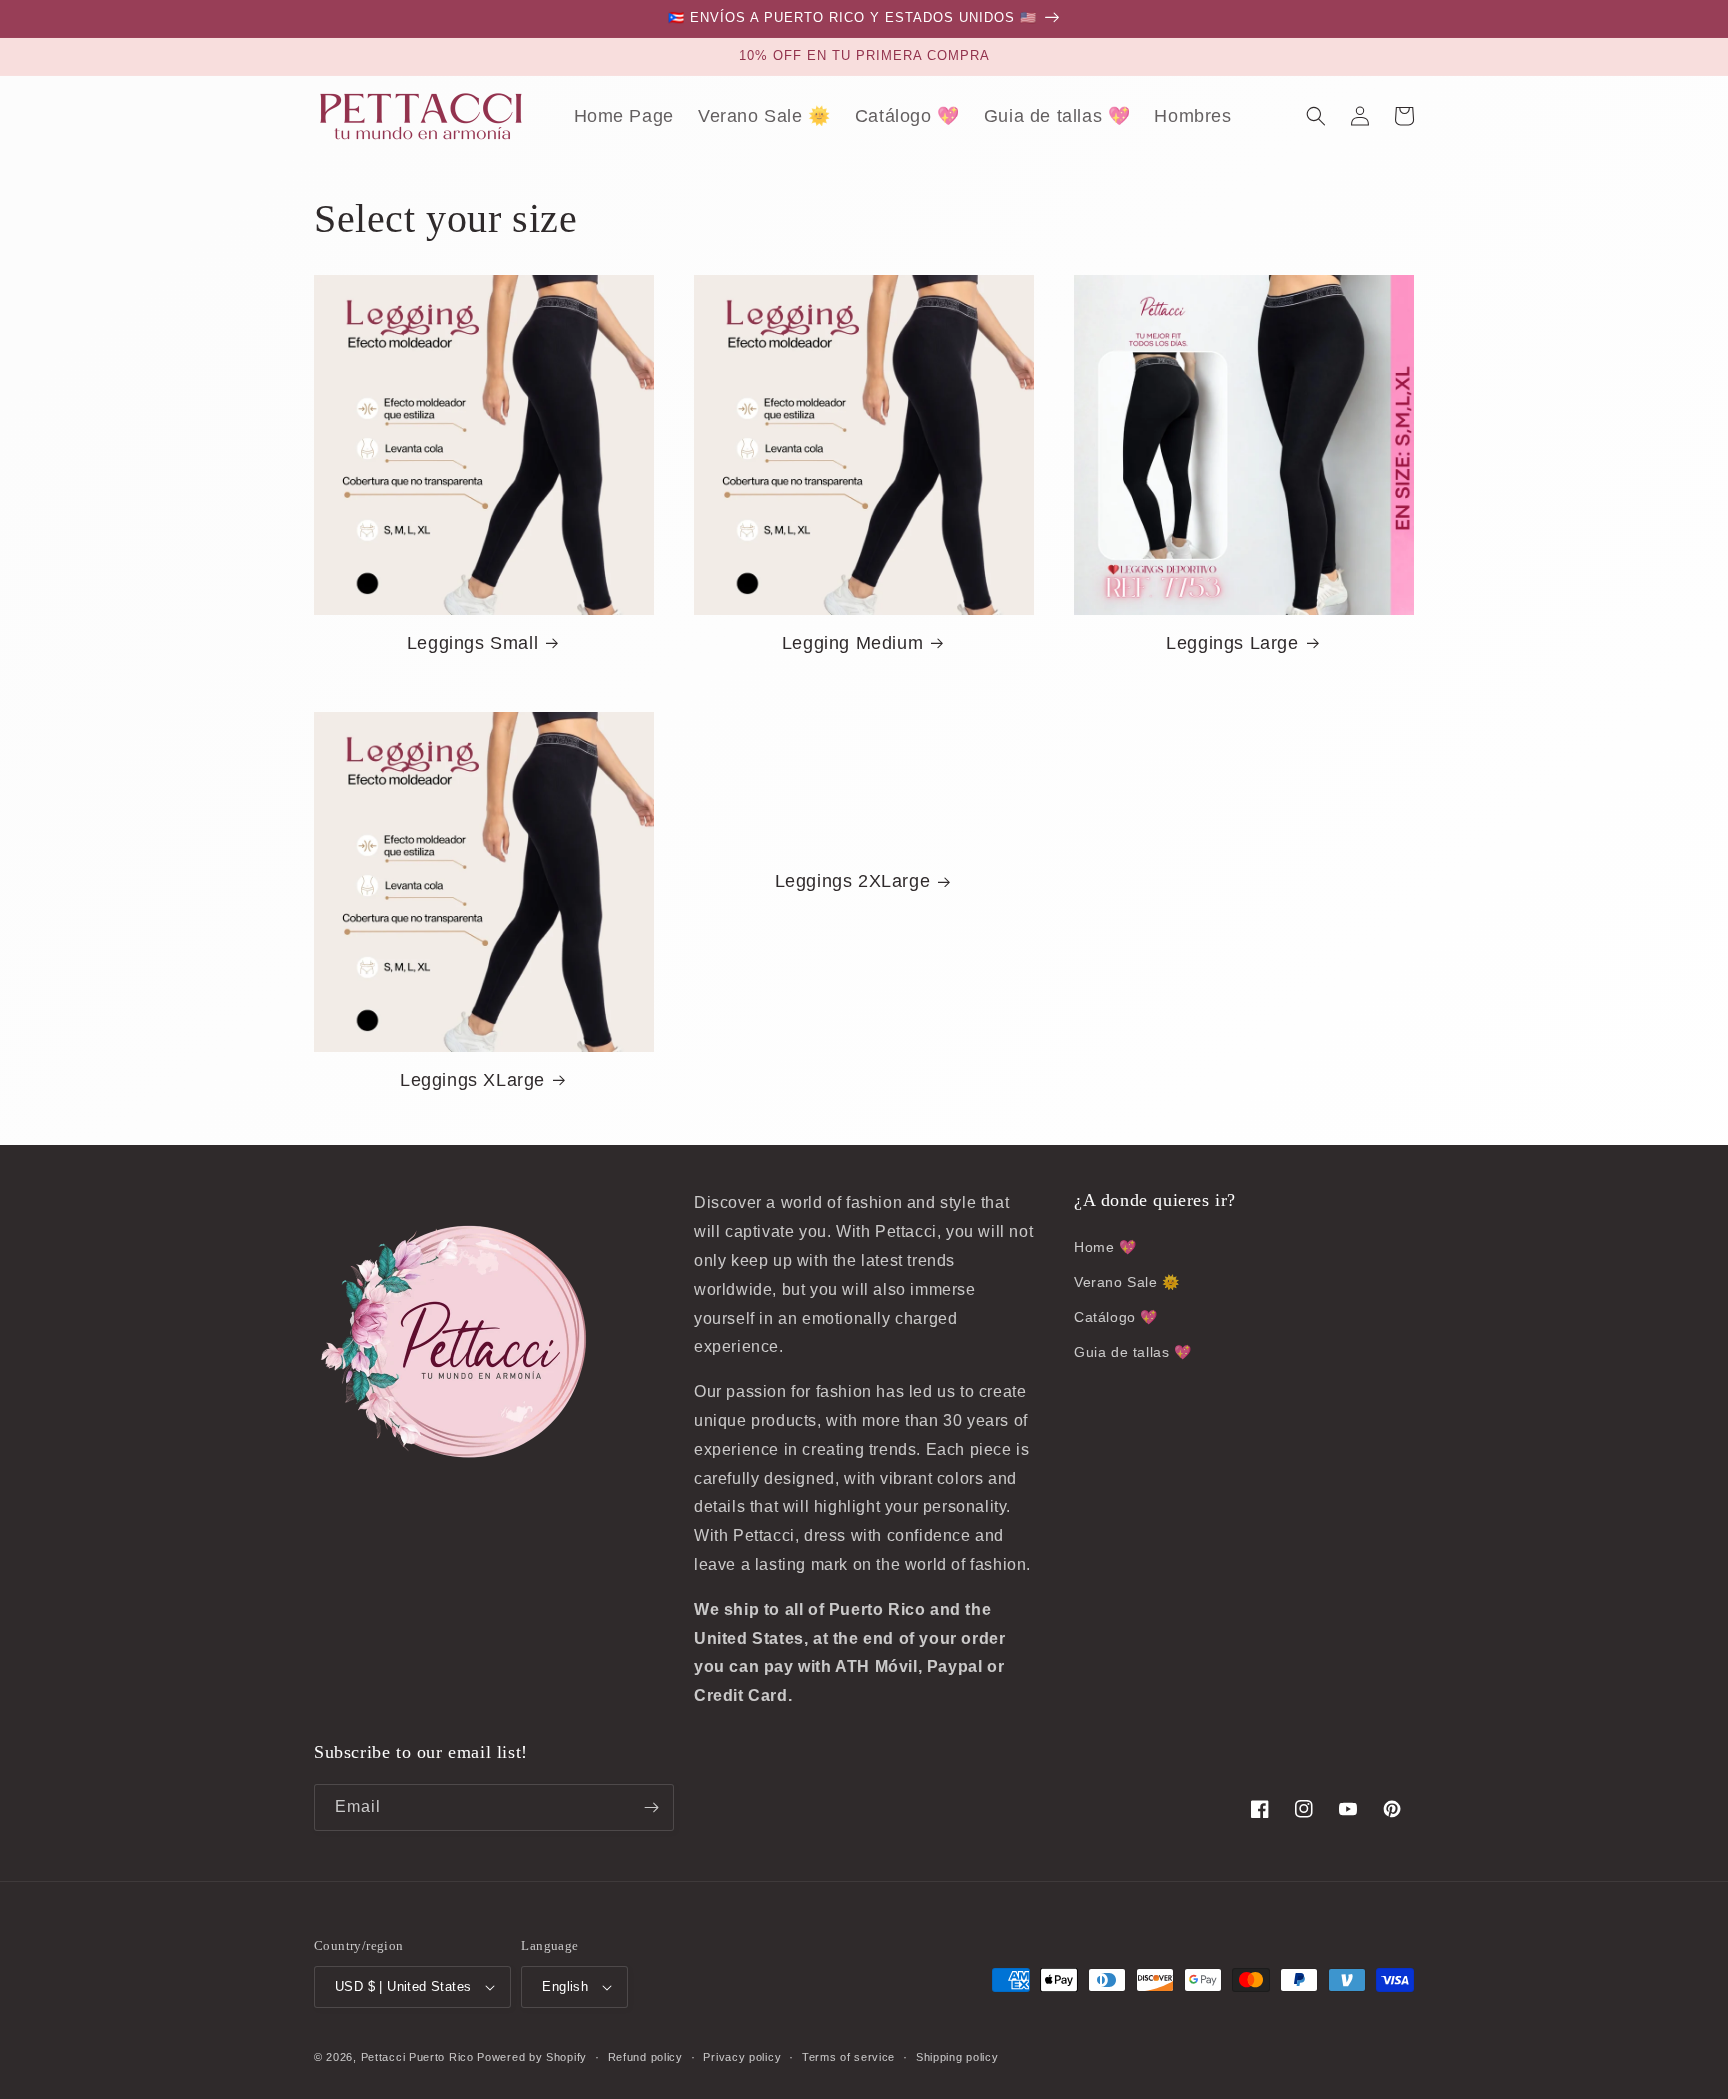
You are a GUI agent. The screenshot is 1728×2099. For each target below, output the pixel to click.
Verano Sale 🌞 (1127, 1282)
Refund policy (645, 2057)
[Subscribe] (651, 1807)
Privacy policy (742, 2057)
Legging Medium (852, 643)
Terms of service (848, 2057)
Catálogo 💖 (1116, 1317)
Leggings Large (1232, 643)
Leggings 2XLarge (853, 881)
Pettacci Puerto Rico (417, 2057)
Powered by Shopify (532, 2057)
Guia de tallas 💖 (1133, 1352)
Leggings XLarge (472, 1080)
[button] (1316, 116)
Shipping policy (957, 2057)
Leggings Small (472, 643)
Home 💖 (1105, 1247)
